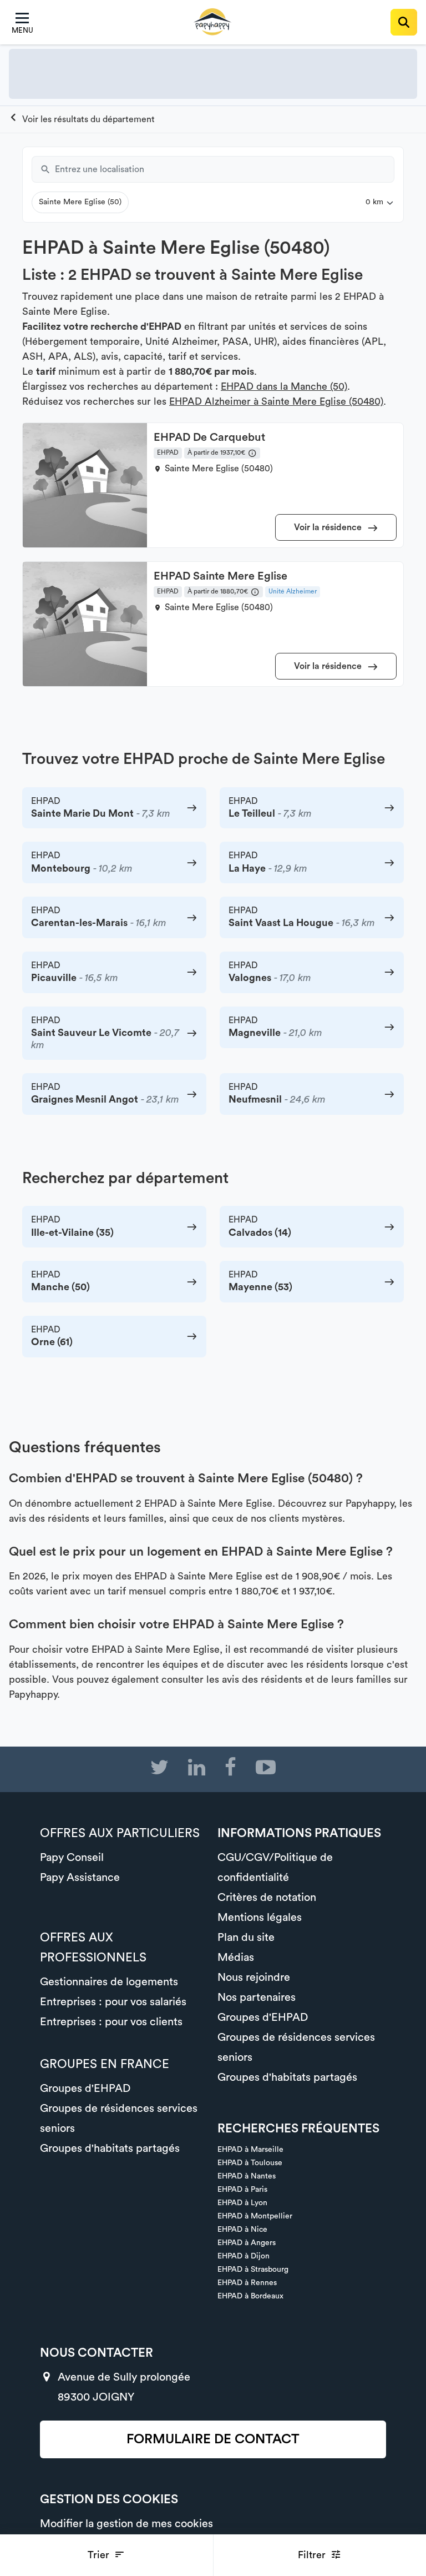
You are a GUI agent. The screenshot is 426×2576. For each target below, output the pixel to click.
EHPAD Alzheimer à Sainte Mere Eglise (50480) (276, 401)
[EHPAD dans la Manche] (82, 119)
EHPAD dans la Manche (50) (284, 386)
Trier (100, 2555)
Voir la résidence (329, 527)
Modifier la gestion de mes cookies (126, 2524)
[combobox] (225, 169)
